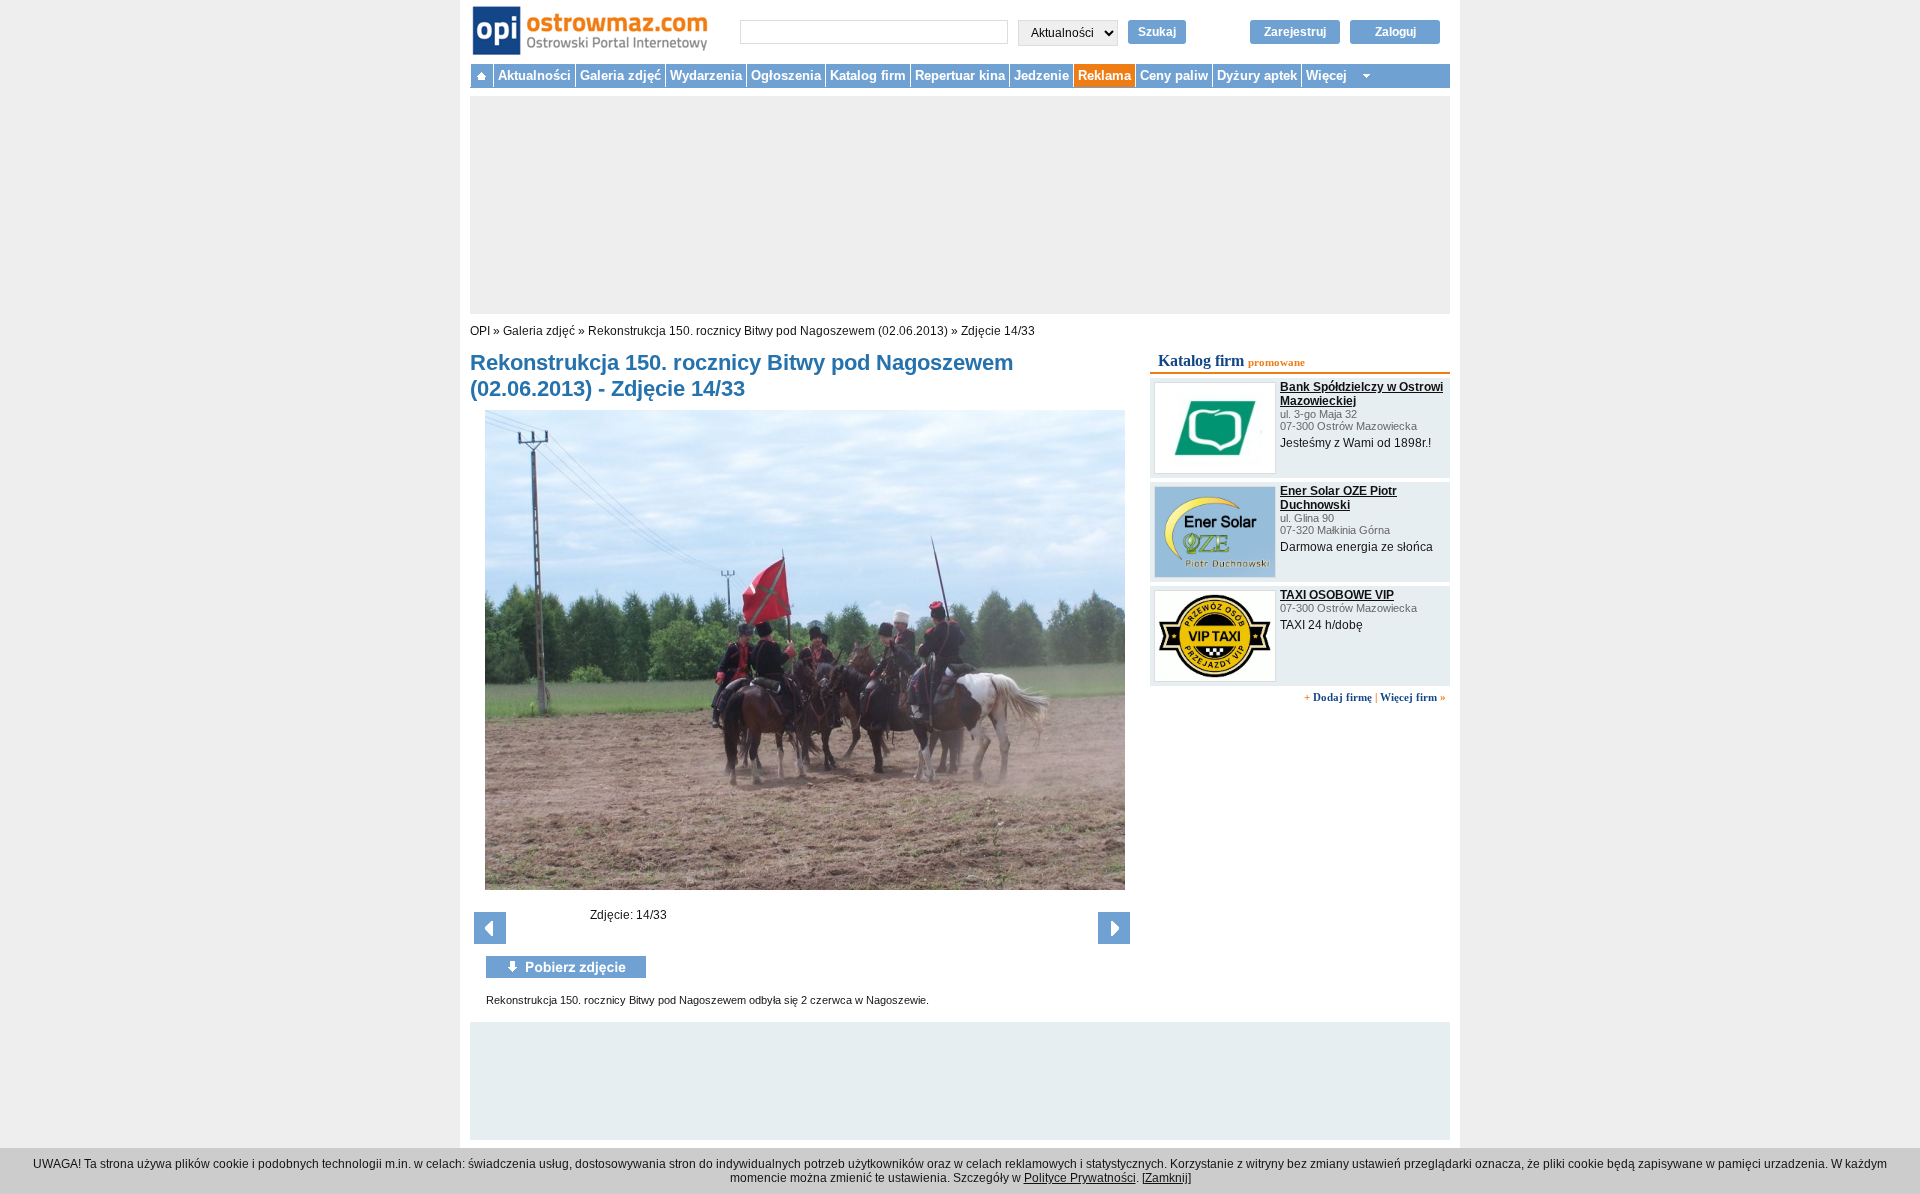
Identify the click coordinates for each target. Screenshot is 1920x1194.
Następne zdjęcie (1114, 928)
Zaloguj (1395, 32)
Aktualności (534, 75)
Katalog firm (868, 75)
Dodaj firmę (1342, 697)
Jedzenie (1041, 75)
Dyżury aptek (1257, 75)
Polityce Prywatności (1080, 1178)
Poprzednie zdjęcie (490, 928)
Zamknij (1166, 1178)
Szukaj (1157, 32)
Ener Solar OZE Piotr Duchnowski (1338, 498)
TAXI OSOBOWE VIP (1337, 595)
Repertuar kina (960, 75)
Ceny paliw (1174, 75)
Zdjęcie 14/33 (998, 331)
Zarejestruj (1295, 32)
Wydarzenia (706, 75)
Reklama (1104, 75)
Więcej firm (1408, 697)
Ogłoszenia (786, 75)
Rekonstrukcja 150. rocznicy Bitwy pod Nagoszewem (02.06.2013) (768, 331)
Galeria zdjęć (620, 75)
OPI (480, 331)
